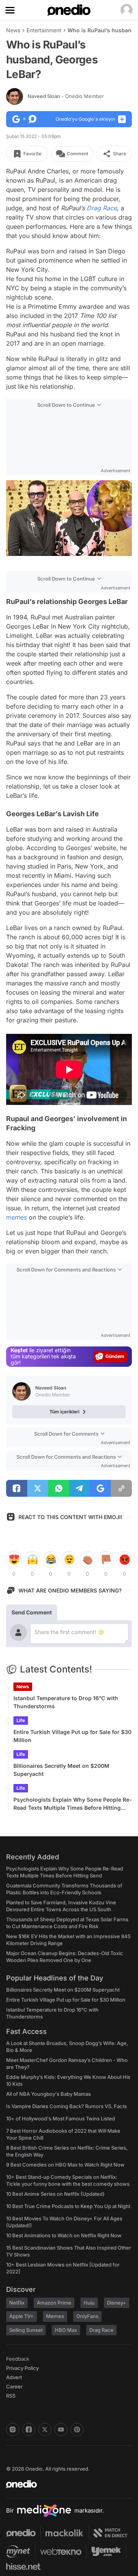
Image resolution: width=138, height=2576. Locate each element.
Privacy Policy (22, 2368)
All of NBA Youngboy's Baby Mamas (48, 2094)
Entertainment (44, 30)
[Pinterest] (77, 2430)
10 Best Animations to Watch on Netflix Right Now (64, 2235)
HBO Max (66, 2330)
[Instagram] (13, 2430)
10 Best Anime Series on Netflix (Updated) (55, 2194)
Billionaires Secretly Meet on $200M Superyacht (61, 1770)
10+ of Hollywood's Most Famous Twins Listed (61, 2118)
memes (16, 1217)
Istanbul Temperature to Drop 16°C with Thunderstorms (66, 1702)
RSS (11, 2396)
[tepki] (14, 1559)
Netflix (17, 2303)
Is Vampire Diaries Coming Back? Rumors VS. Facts (67, 2106)
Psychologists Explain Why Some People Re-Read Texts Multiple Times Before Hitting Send (73, 1804)
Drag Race (102, 208)
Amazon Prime (54, 2303)
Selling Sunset (26, 2330)
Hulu (89, 2303)
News (13, 30)
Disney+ (117, 2303)
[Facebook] (29, 2430)
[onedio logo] (64, 2484)
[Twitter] (45, 2430)
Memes (55, 2316)
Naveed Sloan (66, 96)
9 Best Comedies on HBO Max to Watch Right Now (65, 2165)
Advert (14, 2377)
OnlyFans (87, 2316)
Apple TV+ (21, 2316)
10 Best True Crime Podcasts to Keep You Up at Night (68, 2206)
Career (14, 2386)
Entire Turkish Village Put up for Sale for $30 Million (72, 1736)
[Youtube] (61, 2430)
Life (21, 1720)
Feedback (18, 2359)
